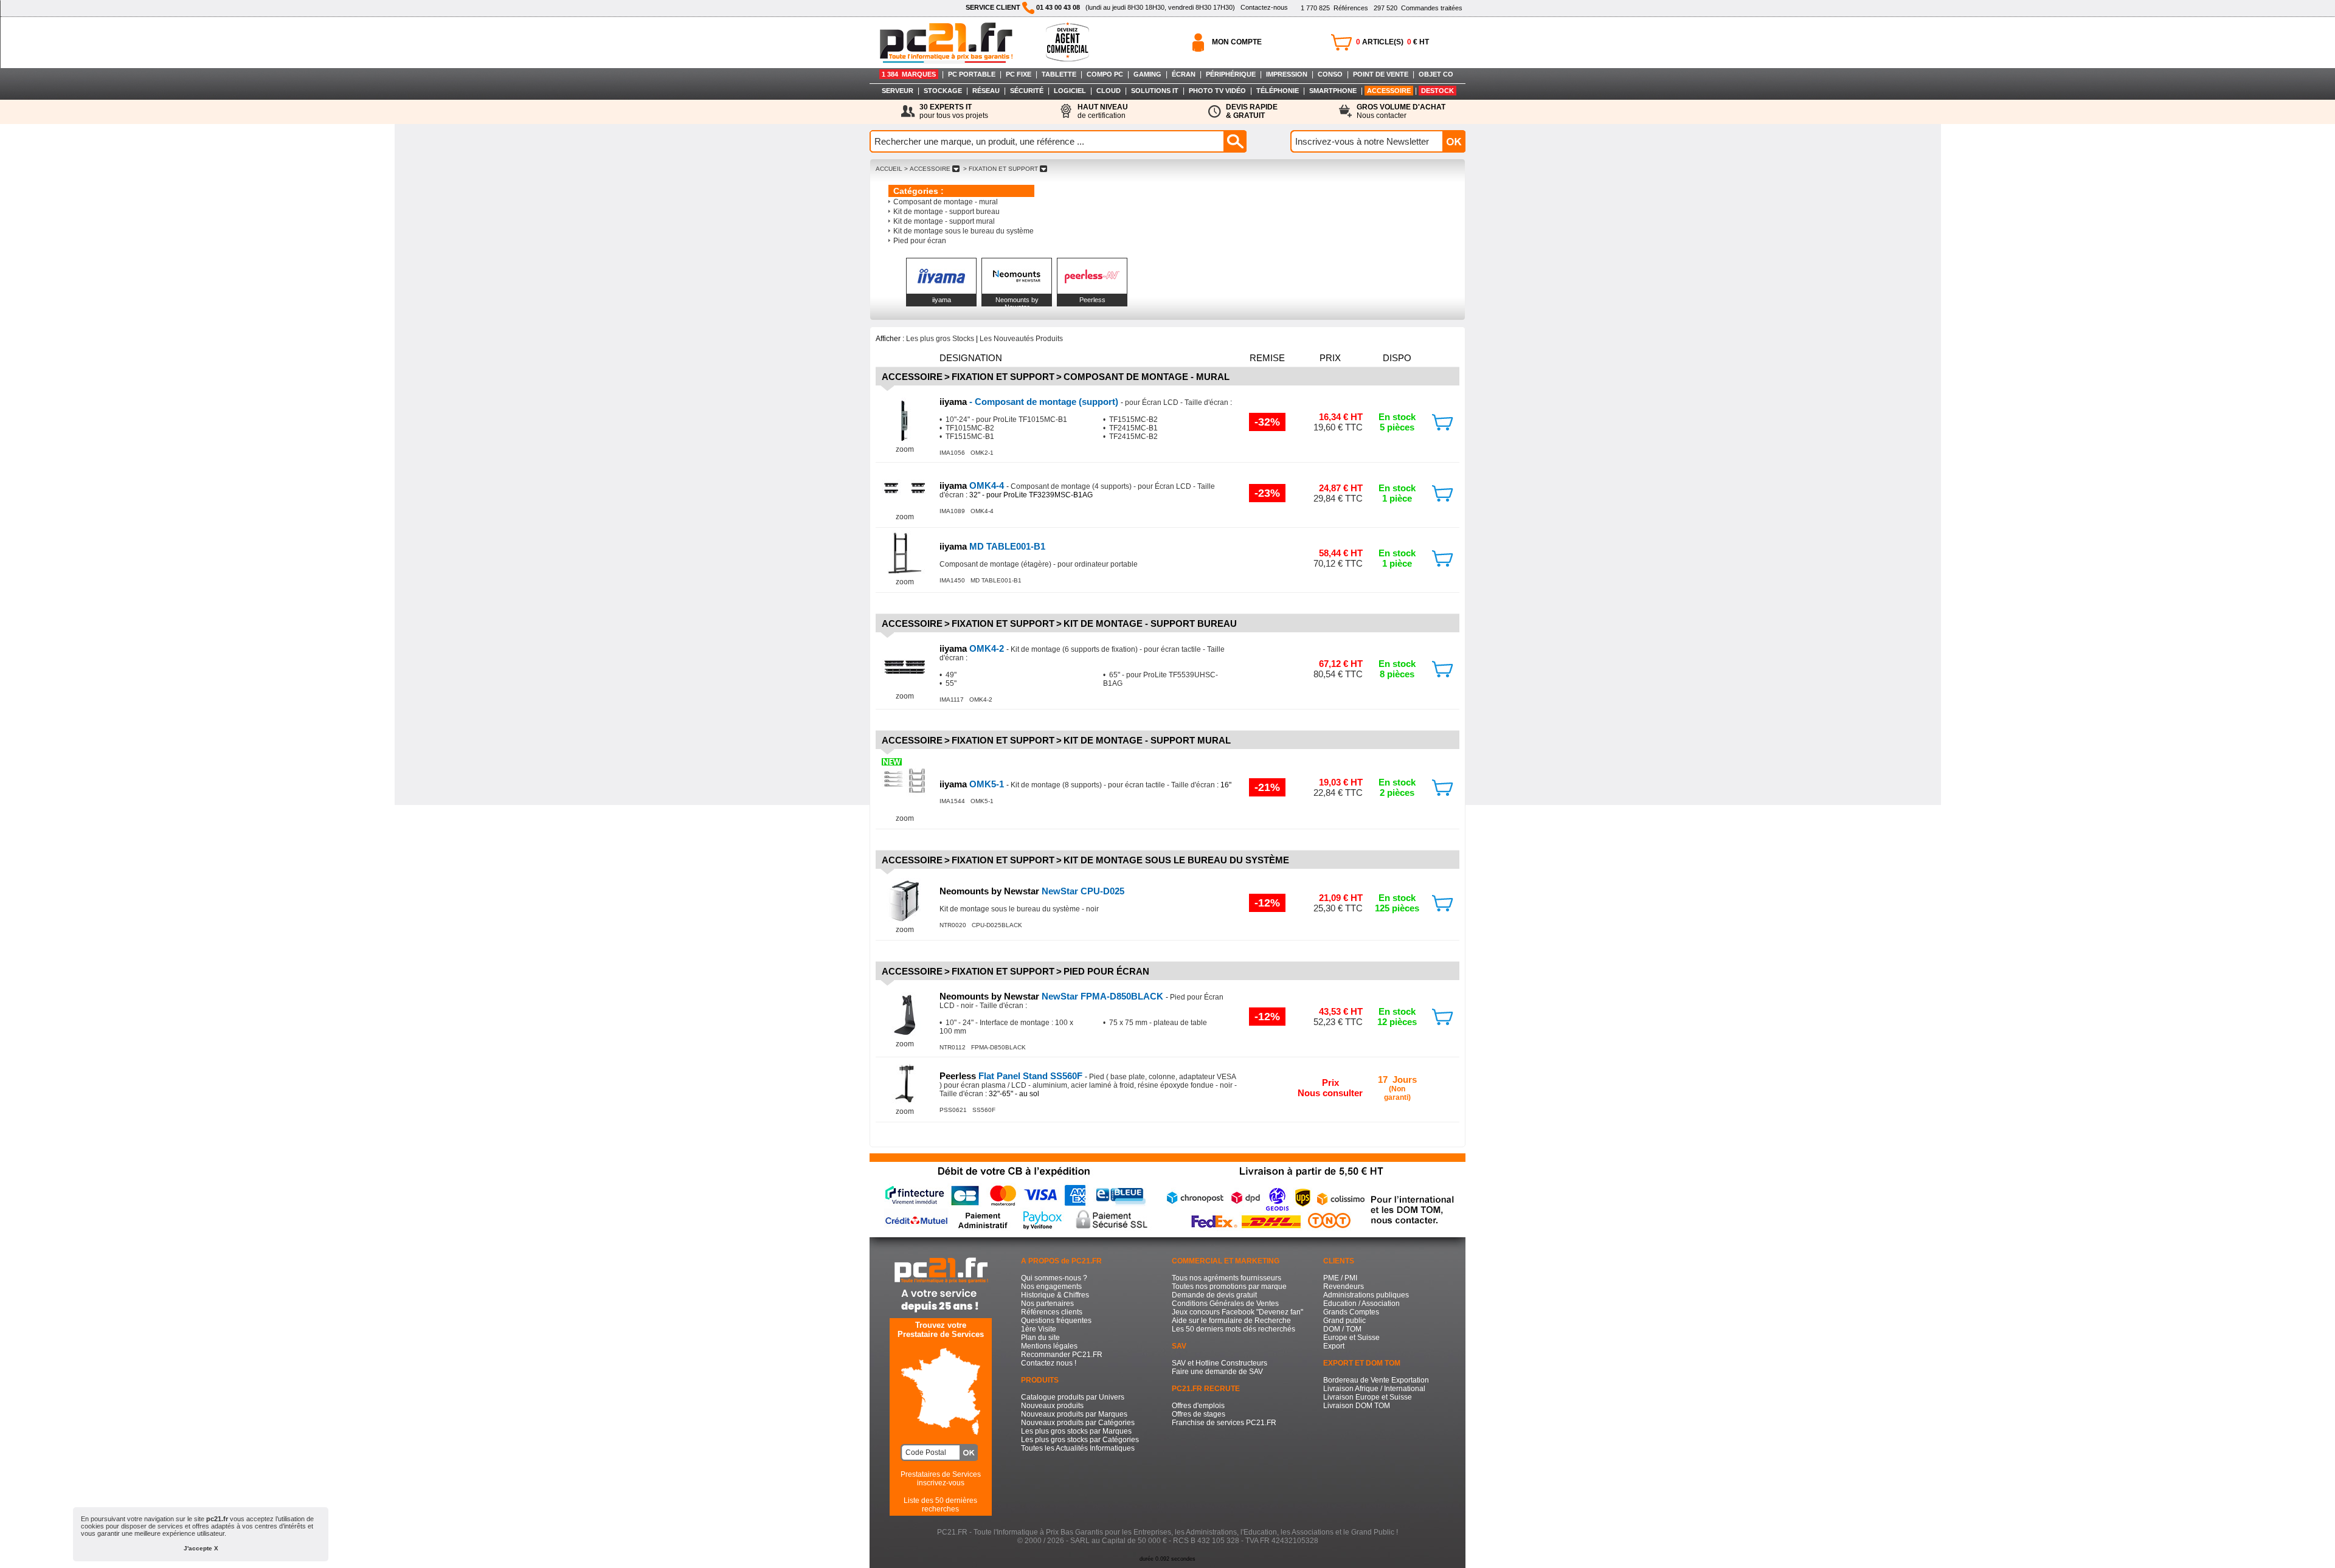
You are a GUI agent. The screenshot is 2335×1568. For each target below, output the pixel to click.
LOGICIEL (1070, 91)
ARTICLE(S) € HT (1392, 42)
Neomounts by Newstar (1017, 303)
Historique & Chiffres (1055, 1295)
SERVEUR (898, 91)
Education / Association (1361, 1304)
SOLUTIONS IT (1155, 91)
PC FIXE (1019, 74)
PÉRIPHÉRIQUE (1231, 74)
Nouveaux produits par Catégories (1078, 1423)
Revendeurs (1344, 1287)
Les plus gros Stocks (940, 339)
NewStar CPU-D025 (1032, 891)
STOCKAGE (943, 91)
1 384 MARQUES (909, 74)
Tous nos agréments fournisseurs (1226, 1278)
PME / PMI (1340, 1278)
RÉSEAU (986, 91)
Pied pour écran (920, 241)
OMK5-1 (973, 784)
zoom (905, 449)
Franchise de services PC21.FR (1224, 1423)
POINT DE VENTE (1381, 74)
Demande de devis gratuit (1214, 1295)
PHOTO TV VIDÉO (1217, 91)
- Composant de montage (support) (1030, 402)
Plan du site (1040, 1338)
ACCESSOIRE (1389, 91)
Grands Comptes (1351, 1312)
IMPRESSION (1287, 74)
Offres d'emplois (1198, 1406)
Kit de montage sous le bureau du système (963, 231)
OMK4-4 (973, 485)
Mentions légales (1049, 1346)
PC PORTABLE (972, 74)
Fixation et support (1003, 377)
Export (1334, 1346)
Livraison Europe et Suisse (1368, 1397)
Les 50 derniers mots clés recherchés (1233, 1329)
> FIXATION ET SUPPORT (1001, 169)
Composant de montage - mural (946, 202)
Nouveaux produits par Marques (1074, 1414)
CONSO (1330, 74)
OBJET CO (1436, 74)
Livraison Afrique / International (1374, 1389)
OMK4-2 (973, 648)
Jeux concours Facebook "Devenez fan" (1237, 1312)
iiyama (942, 300)
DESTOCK (1437, 91)
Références (1334, 8)
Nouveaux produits (1052, 1406)
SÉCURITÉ (1027, 91)
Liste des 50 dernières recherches (940, 1505)
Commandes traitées (1418, 8)
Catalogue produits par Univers (1073, 1397)
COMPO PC (1105, 74)
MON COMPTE (1237, 42)
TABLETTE (1059, 74)
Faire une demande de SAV (1217, 1372)
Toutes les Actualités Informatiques (1078, 1448)
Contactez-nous (1264, 7)
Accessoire (912, 377)
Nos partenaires (1047, 1304)
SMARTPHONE (1333, 91)
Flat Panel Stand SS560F (1012, 1076)
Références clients (1052, 1312)
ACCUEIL (889, 169)
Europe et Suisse (1351, 1338)
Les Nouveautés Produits (1021, 339)
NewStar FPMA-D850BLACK (1053, 996)
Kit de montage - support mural (944, 221)
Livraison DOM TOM (1357, 1406)
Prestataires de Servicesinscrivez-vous (941, 1479)
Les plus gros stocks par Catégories (1080, 1440)
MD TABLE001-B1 (992, 546)
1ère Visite (1039, 1329)
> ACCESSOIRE (927, 169)
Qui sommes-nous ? (1054, 1278)
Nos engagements (1051, 1287)
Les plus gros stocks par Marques (1076, 1431)
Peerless (1092, 300)
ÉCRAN (1184, 74)
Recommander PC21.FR (1062, 1355)
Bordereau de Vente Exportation (1376, 1380)
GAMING (1147, 74)
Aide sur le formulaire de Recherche (1231, 1321)
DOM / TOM (1342, 1329)
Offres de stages (1199, 1414)
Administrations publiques (1366, 1295)
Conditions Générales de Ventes (1225, 1304)
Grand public (1344, 1321)
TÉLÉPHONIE (1278, 91)
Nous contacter (1401, 111)
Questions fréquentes (1056, 1321)
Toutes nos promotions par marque (1229, 1287)
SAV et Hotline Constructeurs (1219, 1363)
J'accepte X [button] (201, 1548)
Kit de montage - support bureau (946, 212)
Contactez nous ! (1049, 1363)
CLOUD (1109, 91)
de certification (1103, 111)
